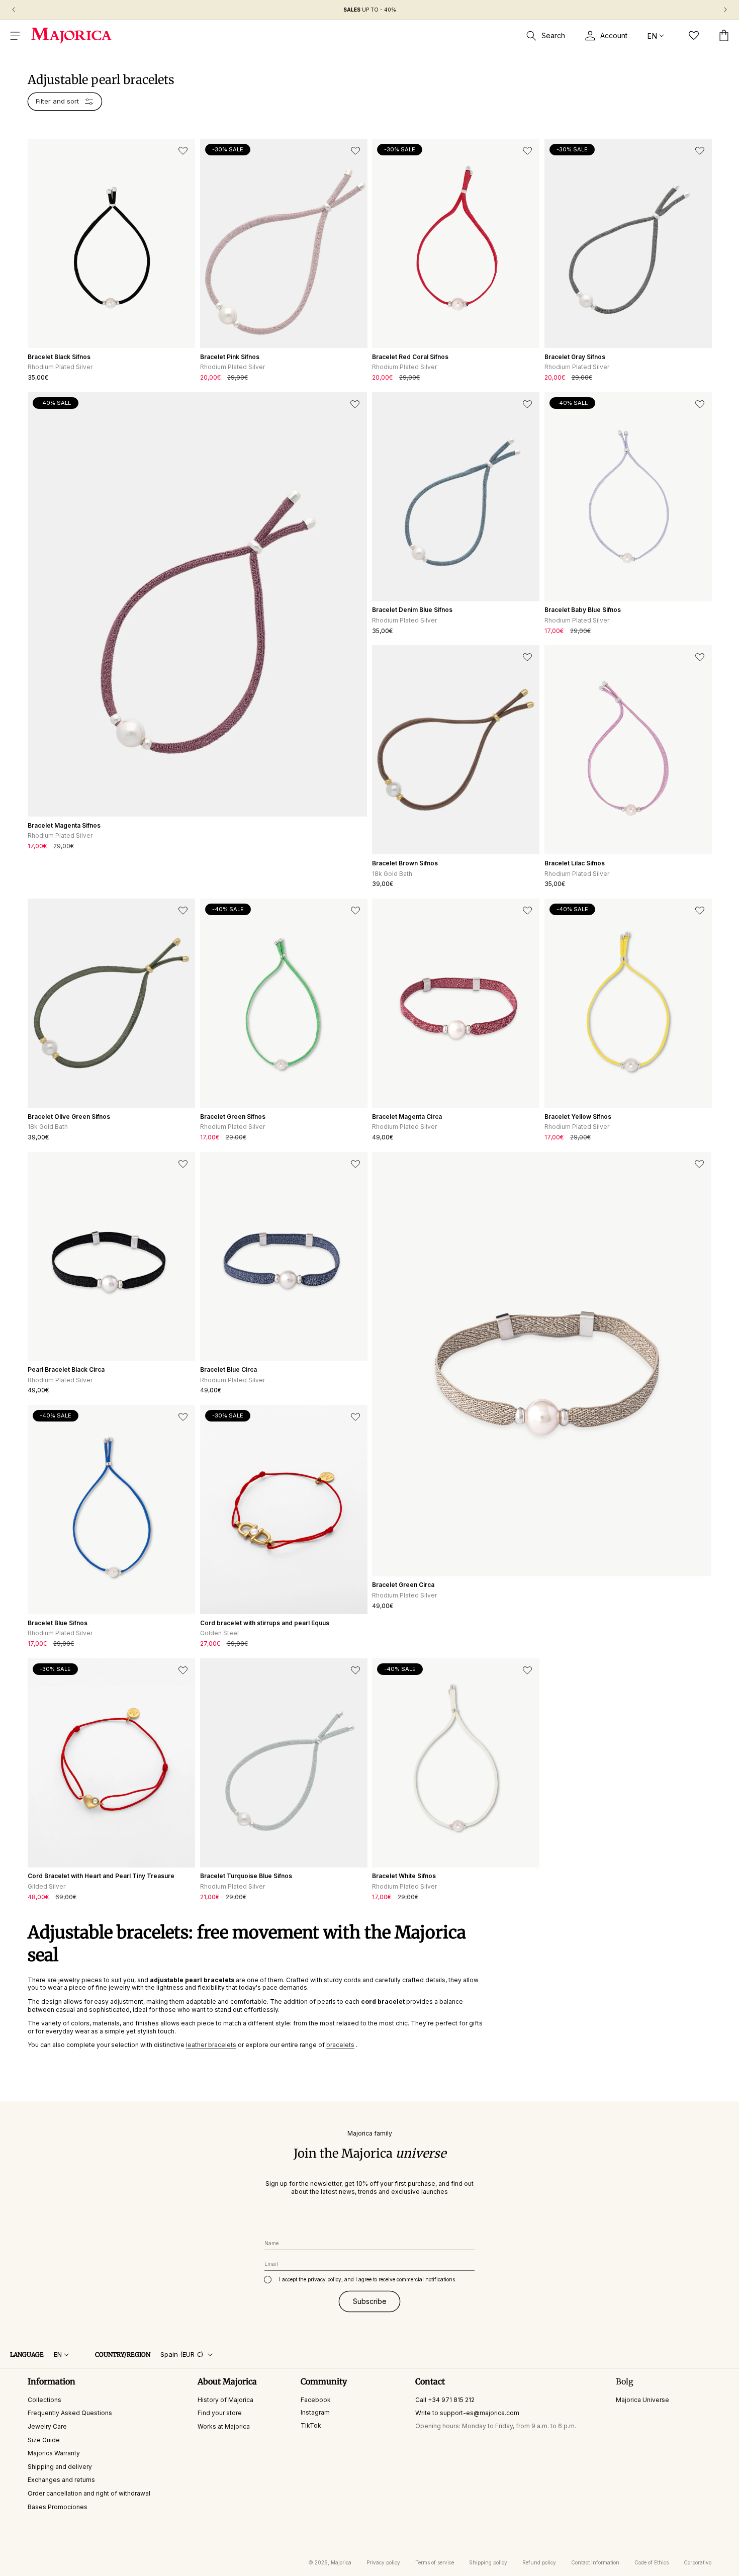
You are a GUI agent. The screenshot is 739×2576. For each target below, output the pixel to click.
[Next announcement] (725, 10)
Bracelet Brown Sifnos (405, 863)
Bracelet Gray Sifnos (575, 357)
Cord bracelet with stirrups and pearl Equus (265, 1623)
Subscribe (370, 2301)
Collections (44, 2400)
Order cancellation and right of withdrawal (89, 2493)
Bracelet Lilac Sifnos (575, 863)
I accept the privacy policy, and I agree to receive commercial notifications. (368, 2279)
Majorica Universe (642, 2400)
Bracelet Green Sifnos (233, 1117)
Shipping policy (488, 2562)
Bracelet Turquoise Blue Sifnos (246, 1876)
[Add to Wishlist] (183, 151)
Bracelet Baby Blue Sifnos (583, 610)
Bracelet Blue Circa (228, 1369)
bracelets (340, 2045)
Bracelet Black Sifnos (59, 357)
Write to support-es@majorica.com (467, 2413)
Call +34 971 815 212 (445, 2400)
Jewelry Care (47, 2426)
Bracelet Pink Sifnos (230, 357)
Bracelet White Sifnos (404, 1876)
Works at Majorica (224, 2426)
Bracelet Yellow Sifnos (578, 1117)
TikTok (311, 2425)
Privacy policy (383, 2562)
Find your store (220, 2413)
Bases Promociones (58, 2507)
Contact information (595, 2562)
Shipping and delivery (60, 2467)
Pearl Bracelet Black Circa (66, 1369)
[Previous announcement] (14, 10)
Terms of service (435, 2562)
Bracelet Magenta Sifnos (64, 825)
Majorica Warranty (54, 2453)
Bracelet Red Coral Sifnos (410, 357)
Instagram (315, 2412)
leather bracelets (211, 2045)
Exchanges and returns (61, 2480)
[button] (15, 36)
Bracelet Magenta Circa (407, 1117)
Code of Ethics (652, 2562)
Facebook (316, 2400)
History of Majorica (225, 2400)
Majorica (341, 2562)
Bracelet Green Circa (403, 1585)
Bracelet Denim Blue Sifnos (412, 610)
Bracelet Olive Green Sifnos (69, 1117)
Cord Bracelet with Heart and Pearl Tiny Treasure (101, 1876)
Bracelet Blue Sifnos (58, 1623)
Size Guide (44, 2440)
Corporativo (698, 2562)
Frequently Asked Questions (70, 2413)
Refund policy (539, 2562)
